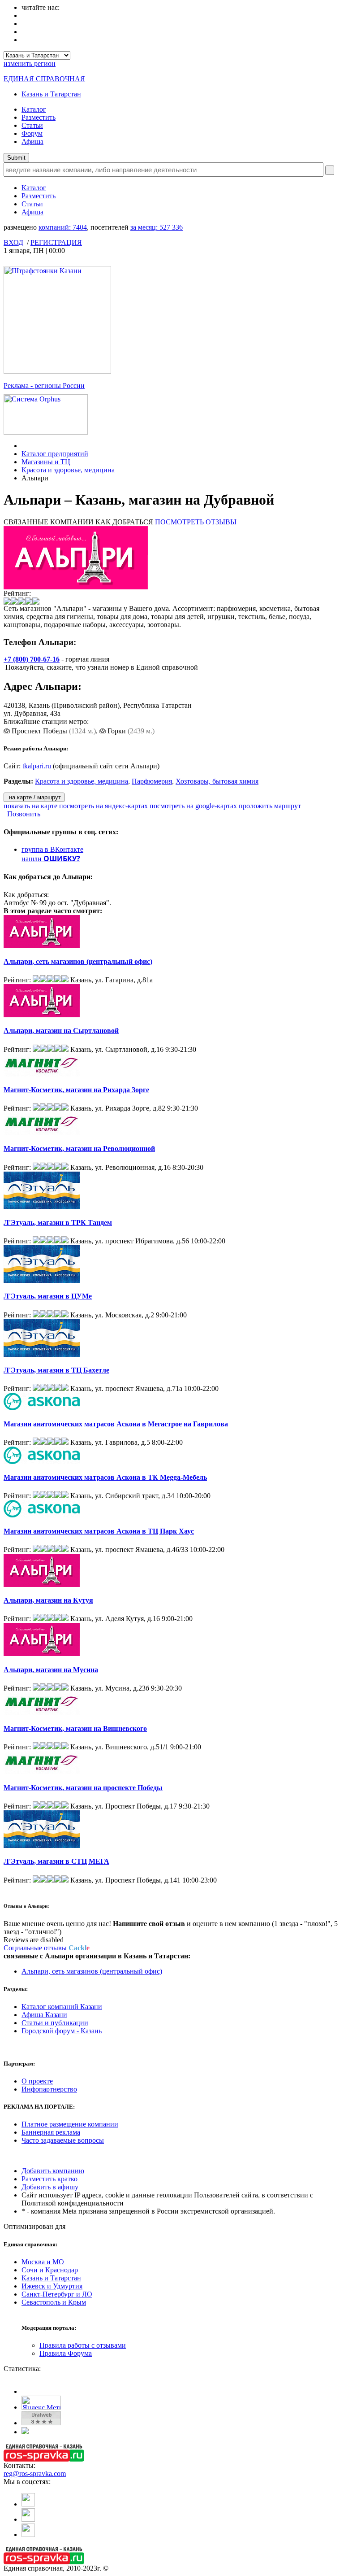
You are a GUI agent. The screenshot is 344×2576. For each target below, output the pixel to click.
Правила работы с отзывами (83, 2345)
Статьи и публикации (55, 2023)
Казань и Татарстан (51, 94)
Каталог (34, 109)
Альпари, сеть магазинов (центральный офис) (78, 961)
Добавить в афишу (50, 2187)
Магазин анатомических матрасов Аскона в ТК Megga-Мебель (105, 1477)
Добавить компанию (53, 2171)
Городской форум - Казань (62, 2031)
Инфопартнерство (49, 2089)
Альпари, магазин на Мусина (51, 1670)
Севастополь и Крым (54, 2302)
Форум (32, 133)
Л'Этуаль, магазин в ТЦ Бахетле (56, 1370)
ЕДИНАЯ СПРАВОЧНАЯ (44, 79)
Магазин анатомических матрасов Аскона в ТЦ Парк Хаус (99, 1531)
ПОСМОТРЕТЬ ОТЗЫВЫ (196, 522)
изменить (30, 63)
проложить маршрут (270, 806)
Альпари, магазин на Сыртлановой (61, 1031)
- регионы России (44, 386)
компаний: (63, 227)
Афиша (32, 142)
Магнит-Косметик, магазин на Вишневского (75, 1728)
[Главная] (24, 446)
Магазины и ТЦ (46, 462)
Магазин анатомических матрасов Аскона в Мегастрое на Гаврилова (116, 1424)
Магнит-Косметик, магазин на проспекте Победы (83, 1788)
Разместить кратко (49, 2179)
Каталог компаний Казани (62, 2007)
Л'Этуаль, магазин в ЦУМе (48, 1296)
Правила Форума (66, 2353)
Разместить (39, 117)
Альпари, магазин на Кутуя (48, 1600)
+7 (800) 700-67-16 (32, 659)
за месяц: (157, 227)
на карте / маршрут (34, 797)
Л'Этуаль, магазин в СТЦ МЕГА (56, 1861)
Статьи (32, 125)
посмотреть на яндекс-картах (103, 806)
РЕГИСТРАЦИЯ (56, 242)
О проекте (37, 2081)
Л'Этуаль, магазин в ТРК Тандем (58, 1223)
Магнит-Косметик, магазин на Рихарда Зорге (76, 1090)
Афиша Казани (44, 2015)
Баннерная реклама (51, 2132)
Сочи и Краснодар (50, 2270)
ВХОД (13, 242)
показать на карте (30, 806)
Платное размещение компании (70, 2124)
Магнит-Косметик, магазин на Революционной (79, 1149)
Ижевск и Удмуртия (52, 2286)
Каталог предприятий (55, 454)
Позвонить (22, 814)
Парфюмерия (152, 781)
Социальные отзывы (47, 1948)
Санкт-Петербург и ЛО (57, 2294)
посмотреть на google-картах (193, 806)
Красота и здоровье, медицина (68, 470)
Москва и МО (43, 2262)
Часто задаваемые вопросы (63, 2140)
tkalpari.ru (37, 766)
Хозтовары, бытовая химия (217, 781)
